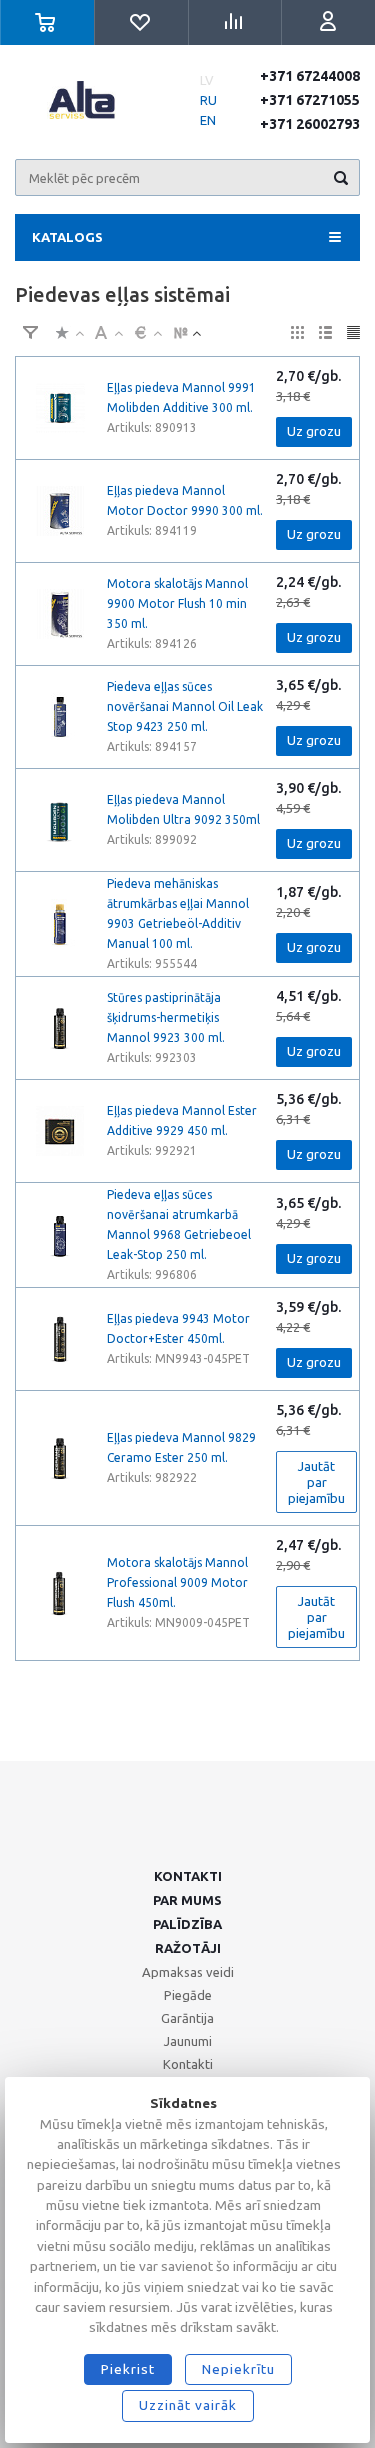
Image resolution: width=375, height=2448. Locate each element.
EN (208, 120)
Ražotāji (188, 1948)
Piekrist (128, 2369)
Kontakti (188, 1876)
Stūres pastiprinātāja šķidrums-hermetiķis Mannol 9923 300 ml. (166, 1017)
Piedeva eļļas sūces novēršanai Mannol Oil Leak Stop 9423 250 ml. (185, 706)
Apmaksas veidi (188, 1972)
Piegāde (188, 1995)
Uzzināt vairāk (188, 2405)
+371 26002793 (310, 124)
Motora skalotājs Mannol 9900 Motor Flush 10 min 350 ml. (177, 603)
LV (207, 80)
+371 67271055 (310, 100)
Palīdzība (187, 1924)
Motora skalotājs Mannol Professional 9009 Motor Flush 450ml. (177, 1582)
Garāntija (187, 2018)
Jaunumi (188, 2041)
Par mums (187, 1900)
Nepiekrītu (238, 2369)
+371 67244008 (310, 76)
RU (208, 100)
